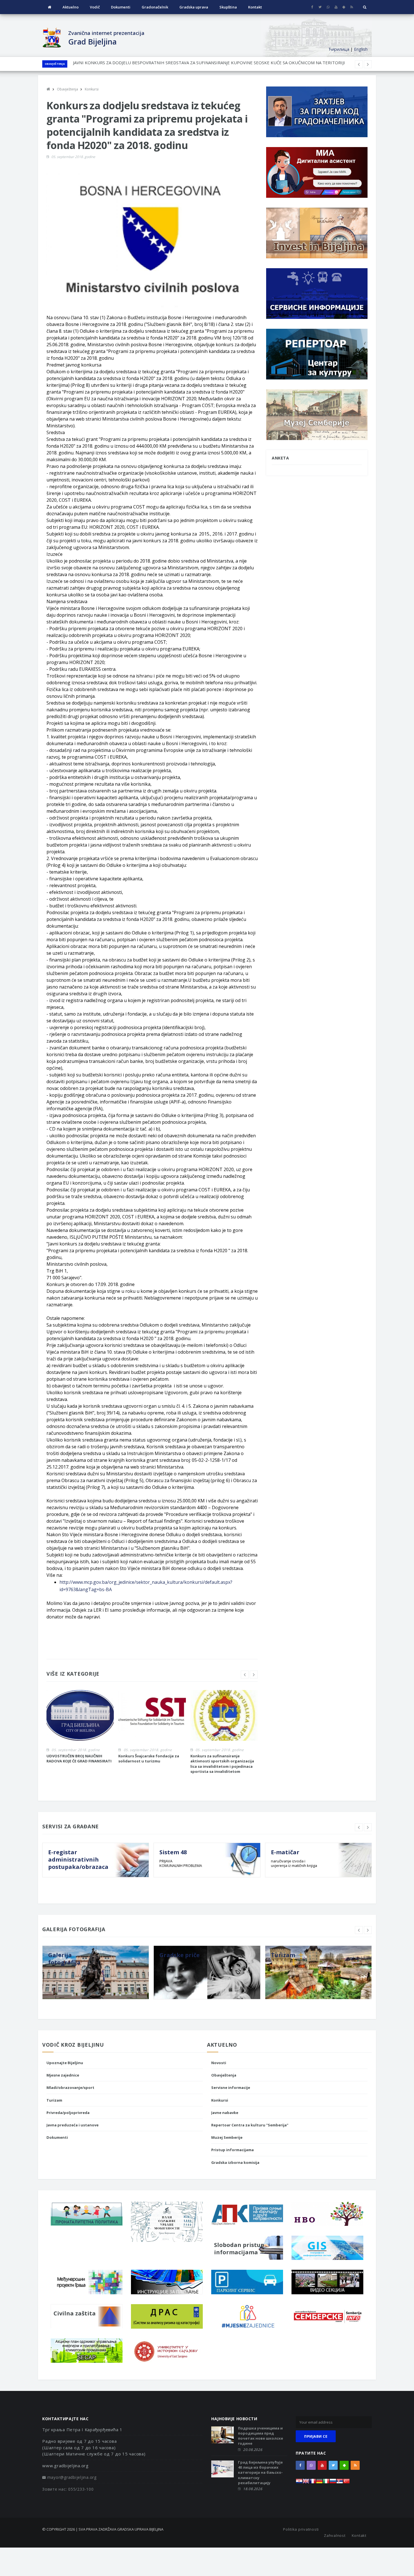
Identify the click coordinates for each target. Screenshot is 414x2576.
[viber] (328, 7)
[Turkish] (346, 2483)
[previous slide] (245, 1675)
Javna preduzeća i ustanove (73, 2125)
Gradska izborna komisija (235, 2162)
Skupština (228, 7)
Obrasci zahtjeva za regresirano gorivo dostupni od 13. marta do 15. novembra (150, 64)
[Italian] (326, 2483)
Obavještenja (55, 64)
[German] (319, 2483)
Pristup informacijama (232, 2150)
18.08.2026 (253, 2489)
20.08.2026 (253, 2450)
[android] (344, 7)
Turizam (54, 2100)
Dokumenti (121, 7)
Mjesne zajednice (63, 2075)
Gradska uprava (194, 7)
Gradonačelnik (155, 7)
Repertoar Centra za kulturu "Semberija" (250, 2125)
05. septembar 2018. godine (73, 157)
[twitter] (320, 7)
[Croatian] (299, 2483)
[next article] (359, 64)
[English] (306, 2483)
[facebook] (312, 7)
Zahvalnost (335, 2535)
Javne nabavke (225, 2113)
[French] (313, 2483)
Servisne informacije (231, 2088)
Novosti (219, 2063)
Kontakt (255, 7)
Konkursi (220, 2100)
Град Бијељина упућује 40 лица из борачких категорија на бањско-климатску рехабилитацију (260, 2472)
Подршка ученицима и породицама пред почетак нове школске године (261, 2436)
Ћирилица (339, 49)
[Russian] (333, 2483)
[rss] (352, 7)
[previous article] (368, 64)
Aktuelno (71, 7)
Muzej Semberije (227, 2137)
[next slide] (254, 1675)
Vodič (95, 7)
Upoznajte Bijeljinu (65, 2063)
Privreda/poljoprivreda (68, 2113)
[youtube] (336, 7)
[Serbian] (340, 2483)
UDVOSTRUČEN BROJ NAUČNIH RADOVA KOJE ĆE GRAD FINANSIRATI (79, 1758)
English (361, 49)
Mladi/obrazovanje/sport (70, 2088)
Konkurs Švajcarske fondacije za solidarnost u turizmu (149, 1758)
